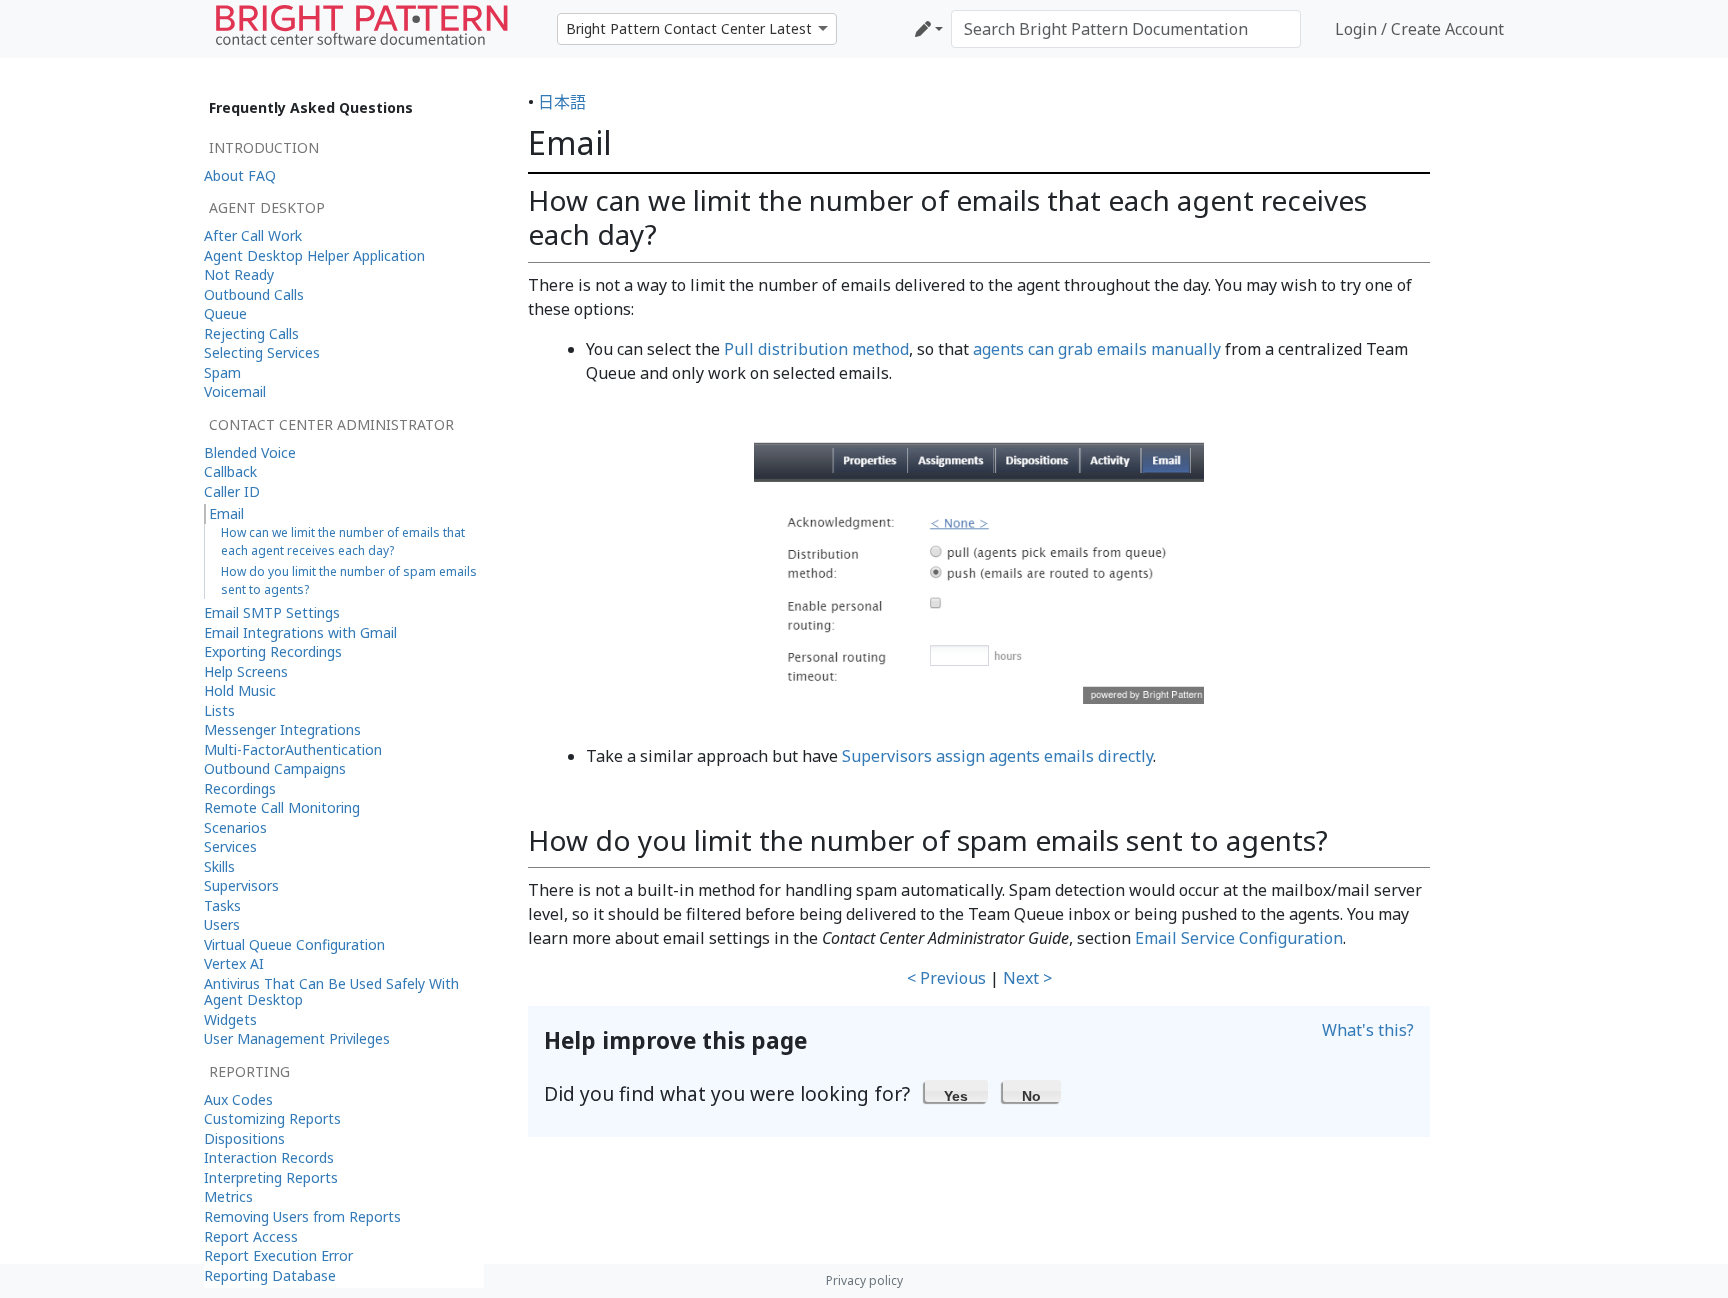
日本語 (562, 102)
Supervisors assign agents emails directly (997, 756)
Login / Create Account (1419, 29)
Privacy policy (864, 1280)
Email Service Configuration (1239, 938)
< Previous (946, 978)
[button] (956, 1091)
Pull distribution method (816, 349)
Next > (1027, 978)
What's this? (1368, 1030)
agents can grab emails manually (1097, 349)
